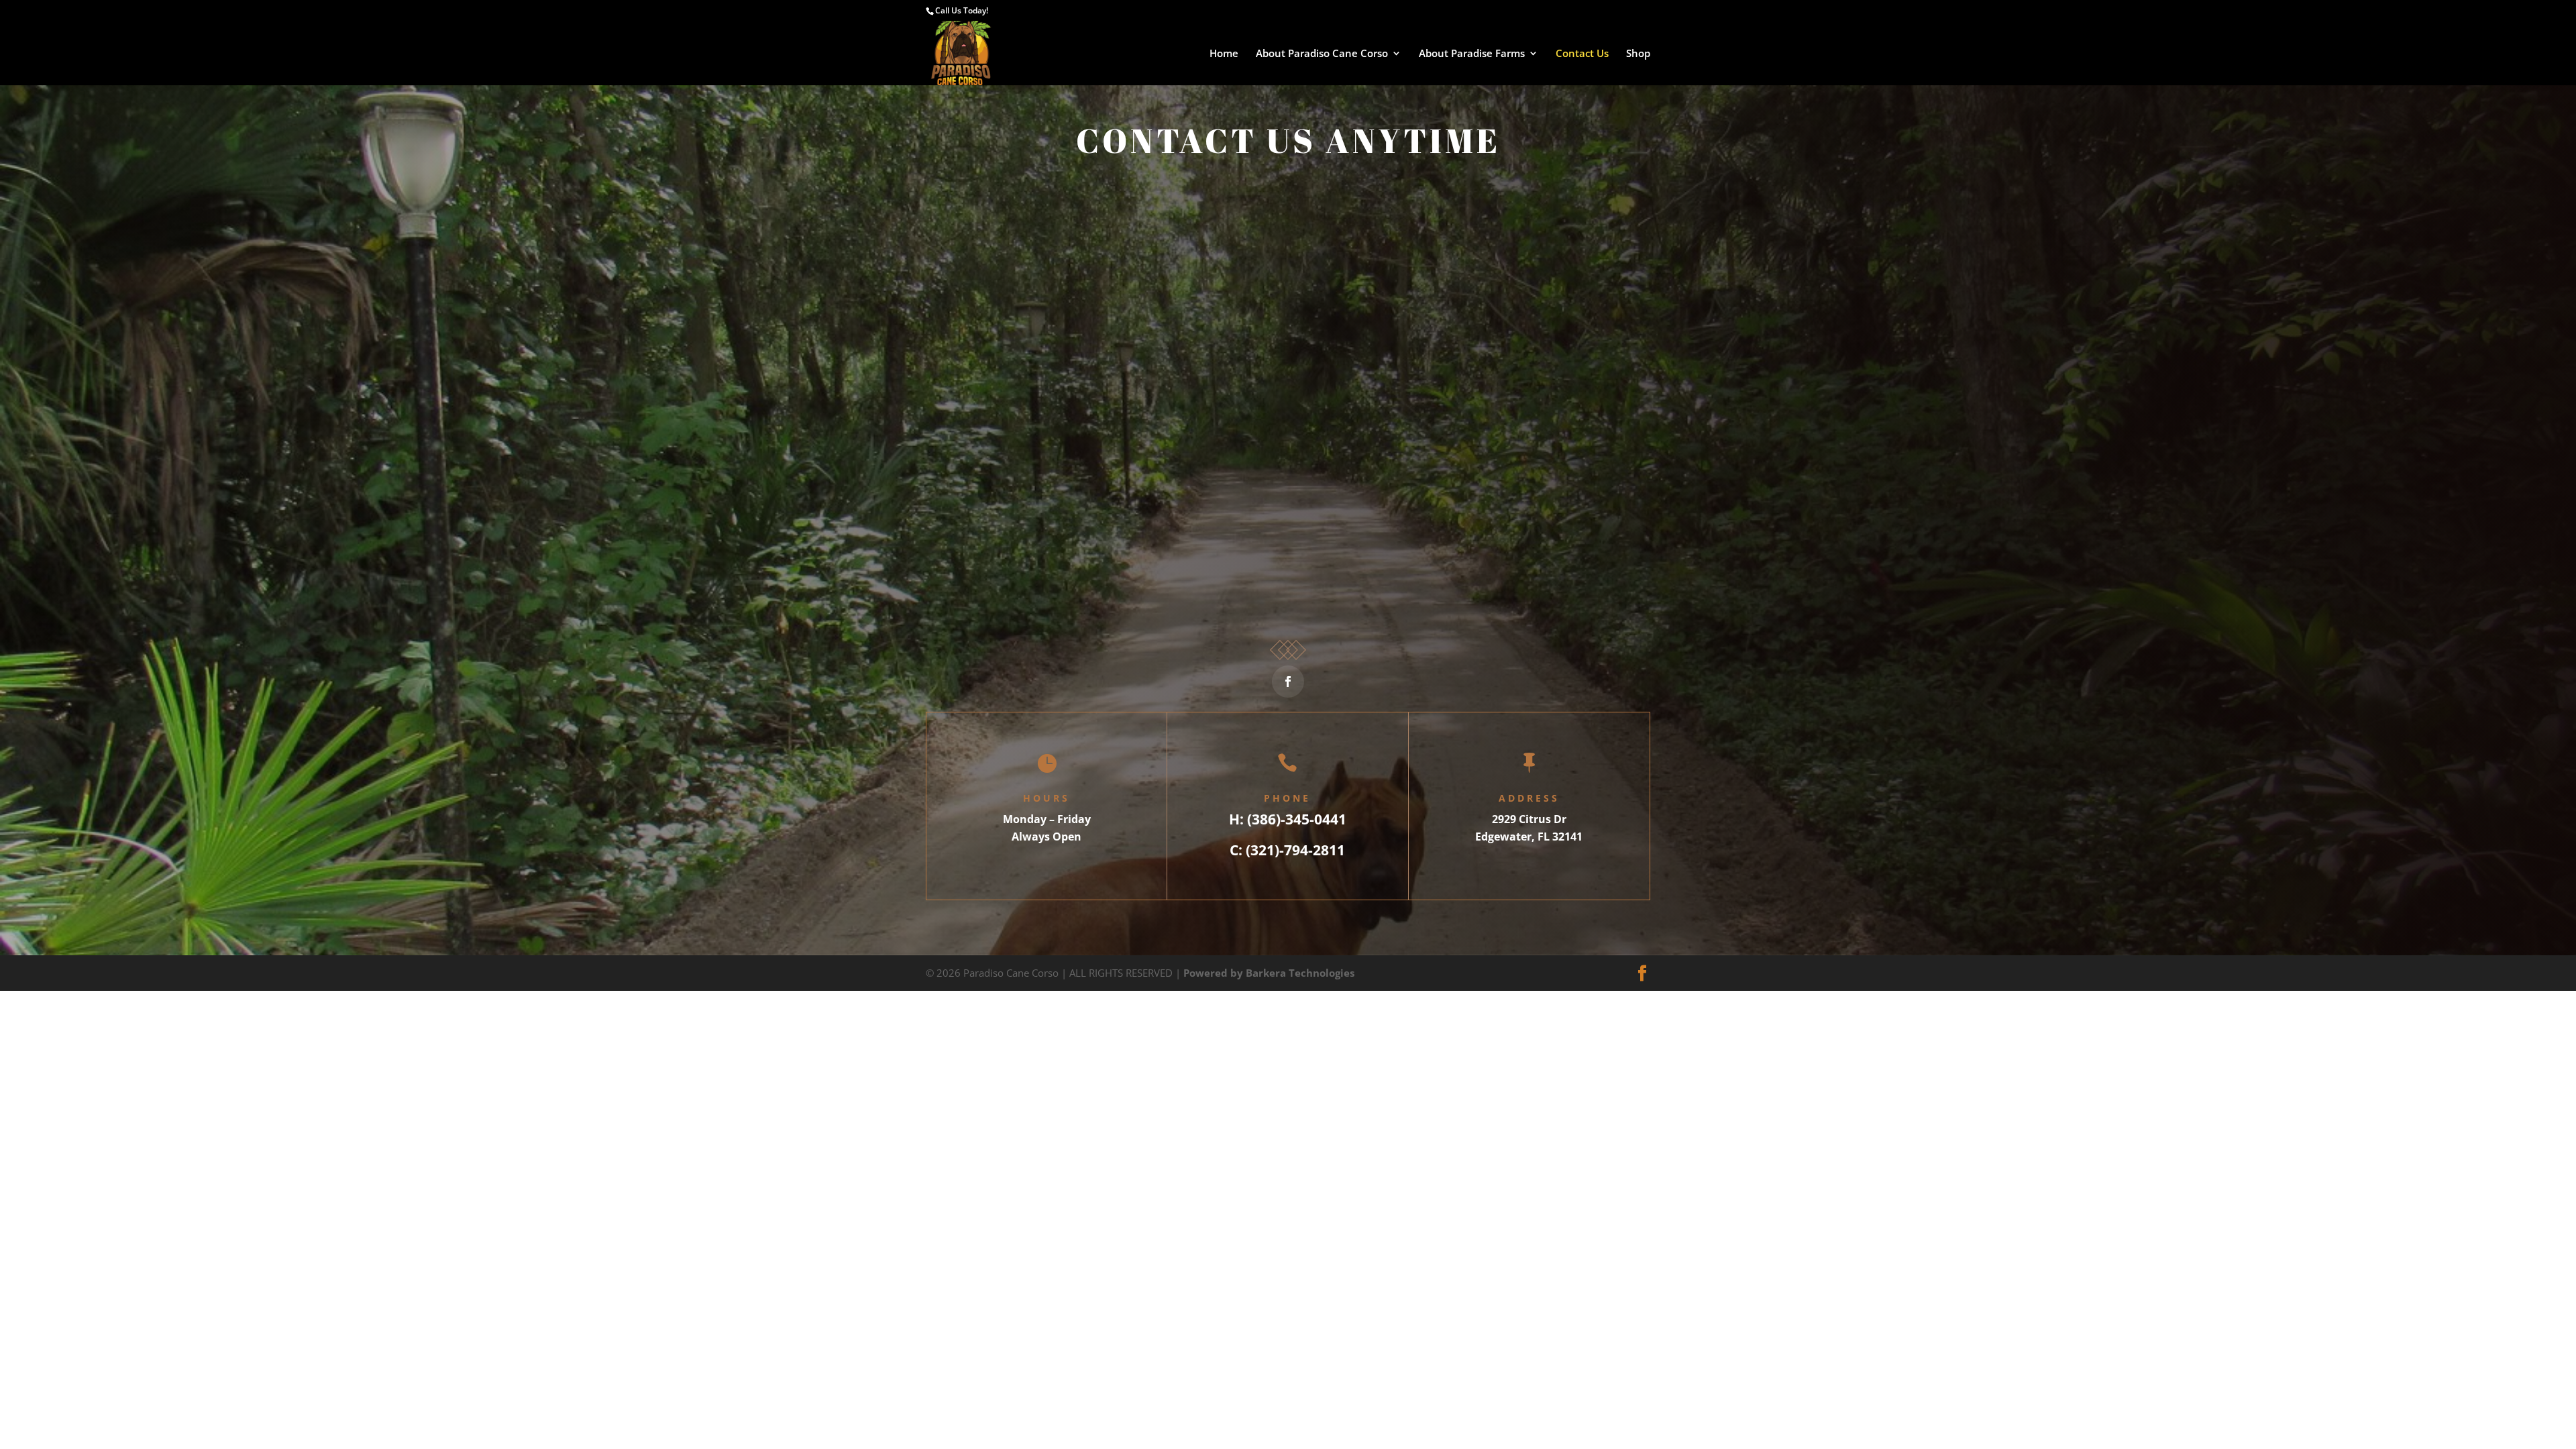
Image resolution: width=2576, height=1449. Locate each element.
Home (1224, 54)
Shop (1638, 54)
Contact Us (1582, 54)
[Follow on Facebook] (1288, 682)
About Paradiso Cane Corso (1322, 54)
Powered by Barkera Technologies (1269, 973)
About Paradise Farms (1472, 54)
